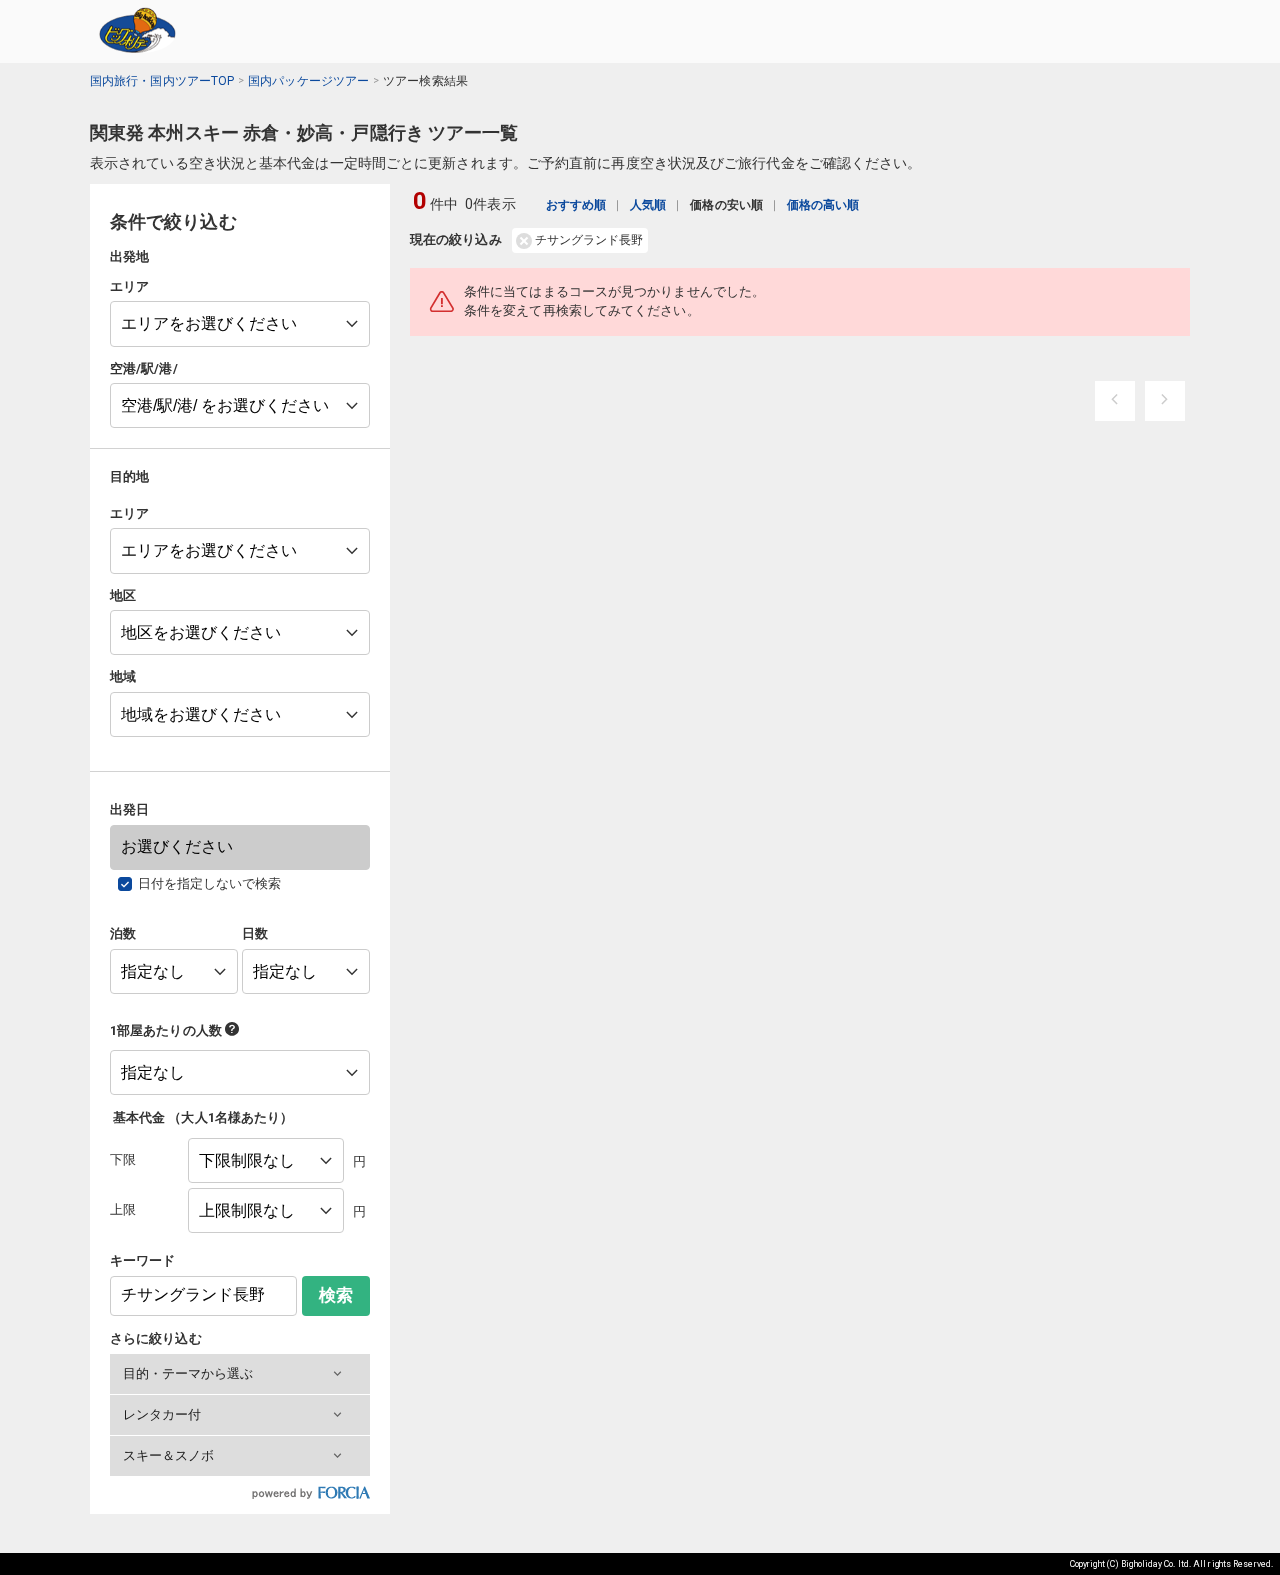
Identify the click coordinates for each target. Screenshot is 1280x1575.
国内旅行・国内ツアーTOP (162, 81)
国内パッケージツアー (308, 81)
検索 (336, 1295)
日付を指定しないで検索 (210, 883)
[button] (240, 1374)
